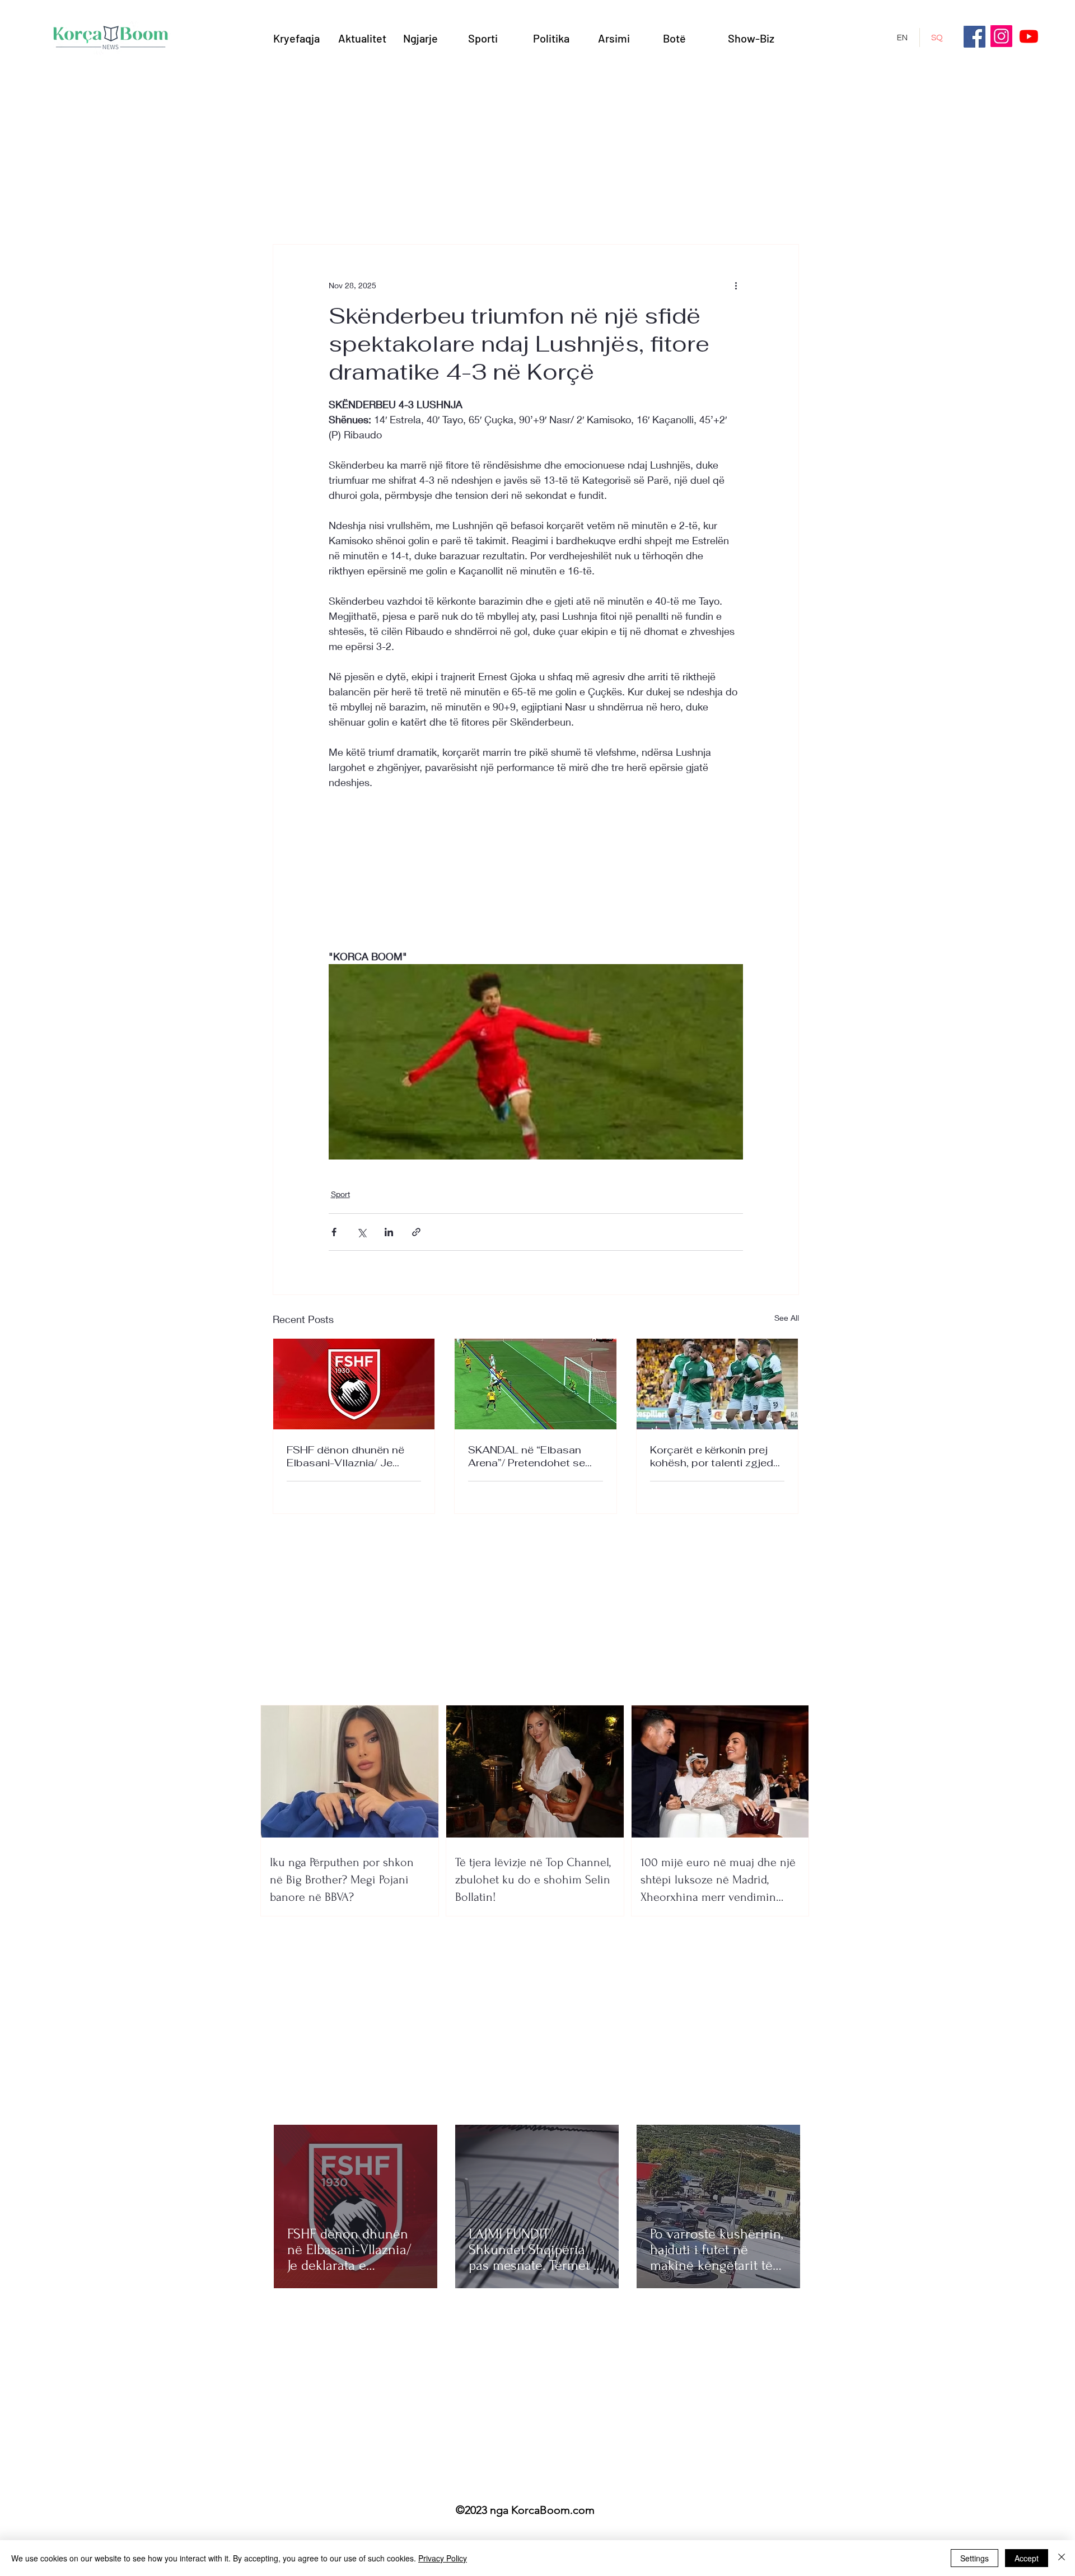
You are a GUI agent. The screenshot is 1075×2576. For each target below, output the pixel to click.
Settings (974, 2558)
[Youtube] (1029, 36)
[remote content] (536, 869)
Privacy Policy (443, 2558)
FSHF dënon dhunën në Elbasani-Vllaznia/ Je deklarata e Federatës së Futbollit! (349, 1456)
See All (787, 1318)
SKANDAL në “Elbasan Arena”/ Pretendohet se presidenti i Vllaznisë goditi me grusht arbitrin (527, 1456)
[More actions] (736, 285)
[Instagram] (1001, 36)
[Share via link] (416, 1232)
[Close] (1062, 2558)
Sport (340, 1194)
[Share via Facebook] (334, 1232)
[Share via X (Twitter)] (361, 1232)
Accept (1027, 2558)
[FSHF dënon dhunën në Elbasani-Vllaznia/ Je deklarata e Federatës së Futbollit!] (354, 1384)
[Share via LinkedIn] (389, 1232)
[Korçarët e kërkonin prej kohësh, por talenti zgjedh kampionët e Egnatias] (718, 1384)
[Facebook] (974, 37)
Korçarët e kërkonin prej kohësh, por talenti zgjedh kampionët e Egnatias (715, 1456)
